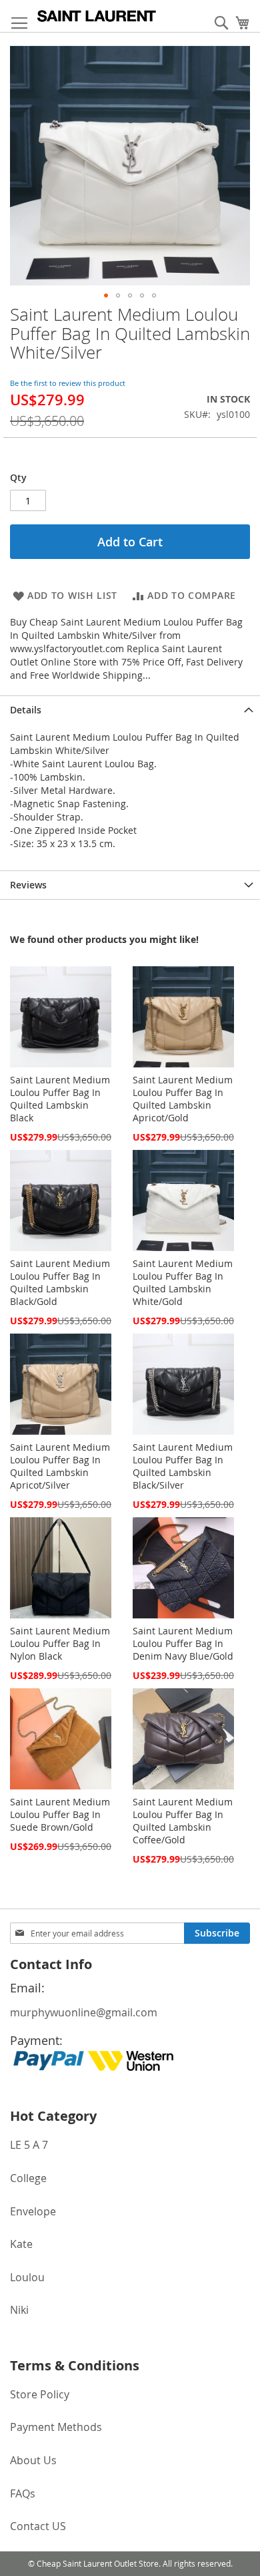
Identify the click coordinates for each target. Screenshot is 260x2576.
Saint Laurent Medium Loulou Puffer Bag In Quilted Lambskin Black (60, 1099)
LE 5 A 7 (29, 2145)
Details (26, 710)
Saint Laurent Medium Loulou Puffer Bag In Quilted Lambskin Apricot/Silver (60, 1466)
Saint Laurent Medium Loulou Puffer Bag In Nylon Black (60, 1643)
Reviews (28, 885)
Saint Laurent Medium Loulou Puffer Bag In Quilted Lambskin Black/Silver (183, 1466)
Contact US (38, 2526)
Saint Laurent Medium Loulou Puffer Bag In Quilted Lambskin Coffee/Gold (183, 1821)
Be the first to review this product (68, 383)
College (28, 2178)
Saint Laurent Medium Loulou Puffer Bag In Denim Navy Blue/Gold (183, 1643)
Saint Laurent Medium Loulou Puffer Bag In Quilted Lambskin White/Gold (183, 1282)
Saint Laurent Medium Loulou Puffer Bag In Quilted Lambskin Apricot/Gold (183, 1099)
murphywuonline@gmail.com (84, 2012)
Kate (21, 2244)
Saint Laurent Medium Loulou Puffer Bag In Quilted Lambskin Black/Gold (60, 1282)
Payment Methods (56, 2427)
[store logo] (97, 16)
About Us (33, 2460)
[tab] (130, 710)
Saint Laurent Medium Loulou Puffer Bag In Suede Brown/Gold (60, 1814)
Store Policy (40, 2394)
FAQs (23, 2493)
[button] (106, 295)
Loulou (27, 2277)
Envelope (33, 2211)
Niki (19, 2310)
